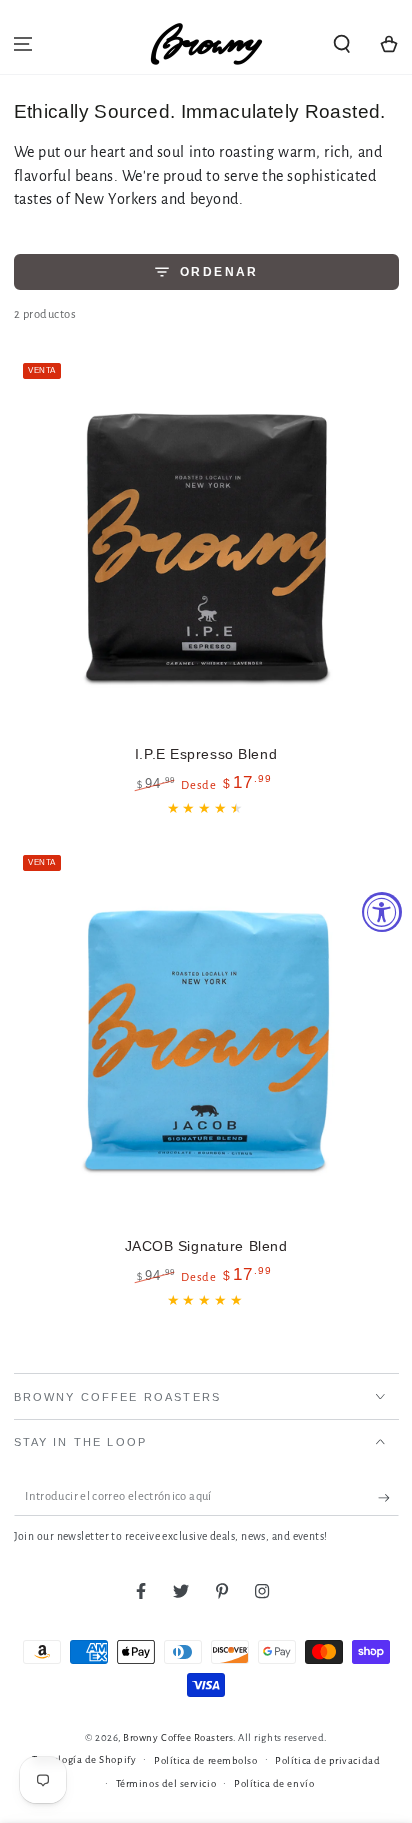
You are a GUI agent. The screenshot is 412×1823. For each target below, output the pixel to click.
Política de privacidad (327, 1760)
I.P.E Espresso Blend (206, 754)
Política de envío (274, 1783)
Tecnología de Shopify (84, 1759)
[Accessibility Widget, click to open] (382, 912)
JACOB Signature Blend (206, 1246)
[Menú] (23, 43)
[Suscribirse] (388, 1498)
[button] (341, 43)
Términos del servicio (166, 1783)
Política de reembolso (205, 1760)
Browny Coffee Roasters (178, 1737)
